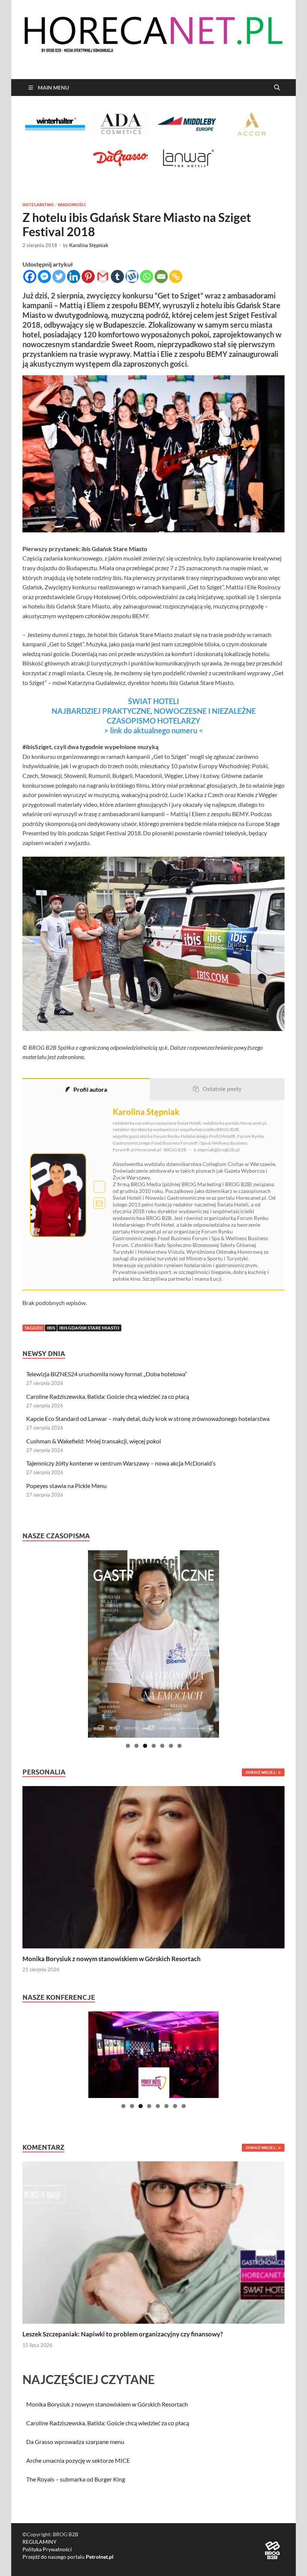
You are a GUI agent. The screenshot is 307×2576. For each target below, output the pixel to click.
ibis (51, 1328)
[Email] (161, 276)
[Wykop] (132, 276)
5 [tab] (162, 1746)
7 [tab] (180, 1746)
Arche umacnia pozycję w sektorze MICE (78, 2460)
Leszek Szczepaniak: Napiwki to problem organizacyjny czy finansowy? (123, 2334)
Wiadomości (72, 205)
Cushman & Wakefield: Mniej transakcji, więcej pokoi (94, 1441)
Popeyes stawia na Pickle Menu (66, 1486)
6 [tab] (171, 1746)
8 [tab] (184, 2106)
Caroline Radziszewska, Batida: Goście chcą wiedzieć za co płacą (108, 1396)
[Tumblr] (117, 276)
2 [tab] (136, 1746)
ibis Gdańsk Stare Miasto (89, 1328)
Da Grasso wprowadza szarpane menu (75, 2442)
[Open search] (277, 88)
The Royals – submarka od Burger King (76, 2479)
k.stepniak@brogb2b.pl (217, 1150)
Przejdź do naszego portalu (68, 2557)
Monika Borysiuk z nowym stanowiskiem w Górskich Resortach (112, 1959)
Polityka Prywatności (47, 2549)
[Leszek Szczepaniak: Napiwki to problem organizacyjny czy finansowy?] (153, 2242)
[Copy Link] (176, 276)
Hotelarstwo (38, 205)
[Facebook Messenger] (44, 276)
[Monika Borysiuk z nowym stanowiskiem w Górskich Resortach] (153, 1866)
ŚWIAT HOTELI (153, 701)
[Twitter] (59, 276)
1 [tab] (128, 1746)
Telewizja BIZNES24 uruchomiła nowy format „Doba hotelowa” (107, 1374)
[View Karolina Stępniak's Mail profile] (99, 1203)
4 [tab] (154, 1746)
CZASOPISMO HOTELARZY (153, 721)
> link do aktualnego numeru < (154, 730)
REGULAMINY (39, 2542)
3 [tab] (145, 1746)
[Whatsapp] (147, 276)
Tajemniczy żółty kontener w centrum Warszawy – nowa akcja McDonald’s (121, 1463)
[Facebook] (30, 276)
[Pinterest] (88, 276)
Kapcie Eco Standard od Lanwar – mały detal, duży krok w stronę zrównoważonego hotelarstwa (148, 1418)
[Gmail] (103, 276)
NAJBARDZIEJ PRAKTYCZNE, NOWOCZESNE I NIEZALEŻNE (154, 711)
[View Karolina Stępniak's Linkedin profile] (99, 1187)
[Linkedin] (74, 276)
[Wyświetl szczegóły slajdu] (153, 1644)
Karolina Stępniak (89, 245)
